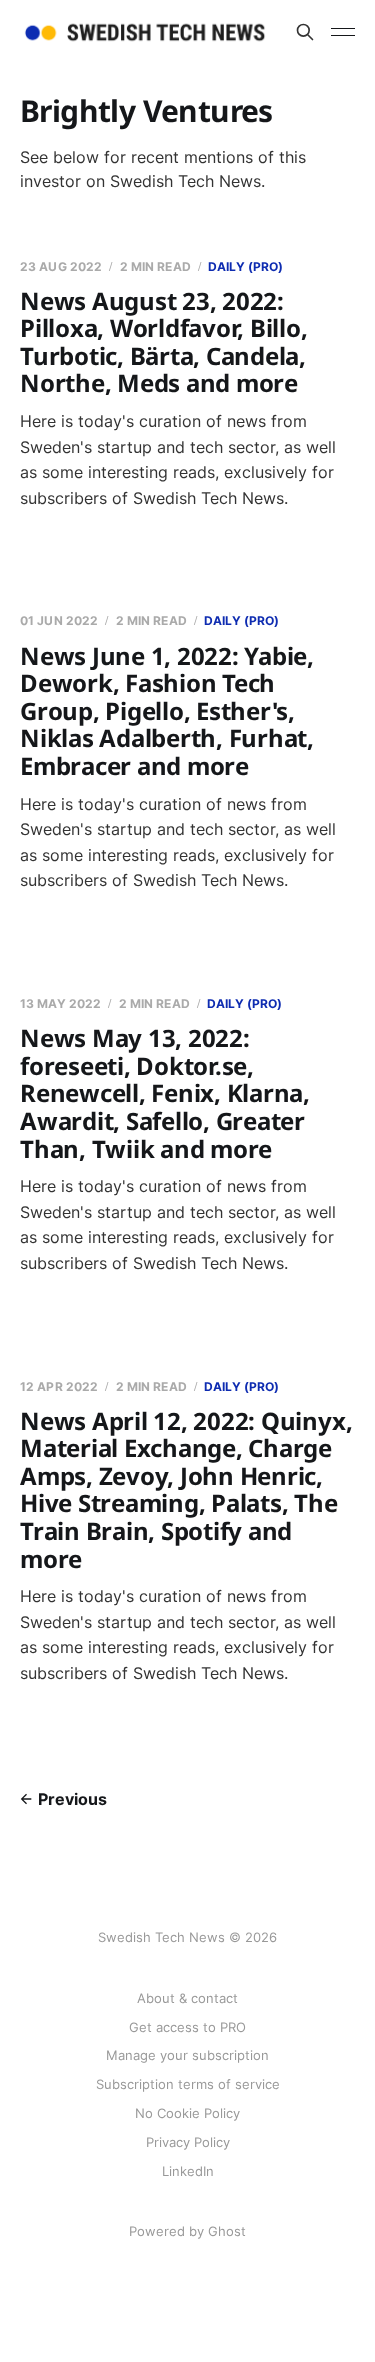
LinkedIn (188, 2171)
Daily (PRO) (245, 266)
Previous (72, 1799)
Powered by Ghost (187, 2231)
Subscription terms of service (188, 2084)
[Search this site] (305, 32)
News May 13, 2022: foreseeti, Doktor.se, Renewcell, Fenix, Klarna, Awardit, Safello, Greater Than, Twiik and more (165, 1092)
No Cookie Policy (187, 2113)
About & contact (187, 1998)
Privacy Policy (188, 2142)
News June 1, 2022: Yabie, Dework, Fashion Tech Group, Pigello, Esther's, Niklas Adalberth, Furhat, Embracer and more (167, 710)
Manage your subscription (187, 2055)
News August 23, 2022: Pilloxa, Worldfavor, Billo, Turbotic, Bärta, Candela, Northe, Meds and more (164, 342)
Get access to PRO (187, 2027)
